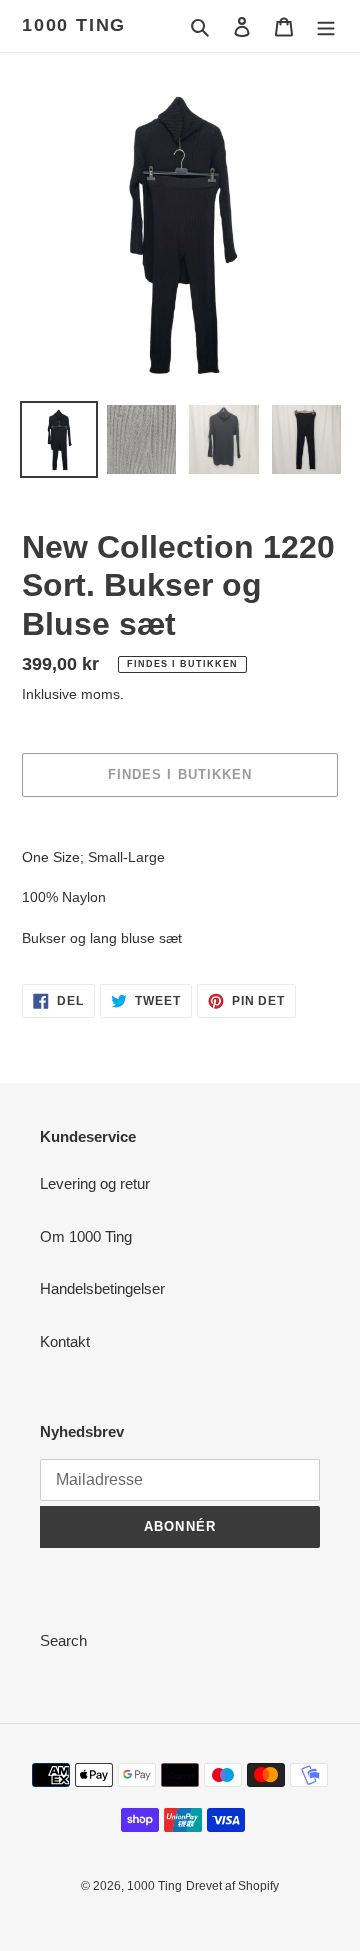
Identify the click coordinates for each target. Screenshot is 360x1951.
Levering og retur (95, 1183)
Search (63, 1640)
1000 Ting (74, 25)
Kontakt (65, 1341)
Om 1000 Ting (86, 1236)
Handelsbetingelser (102, 1288)
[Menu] (326, 26)
